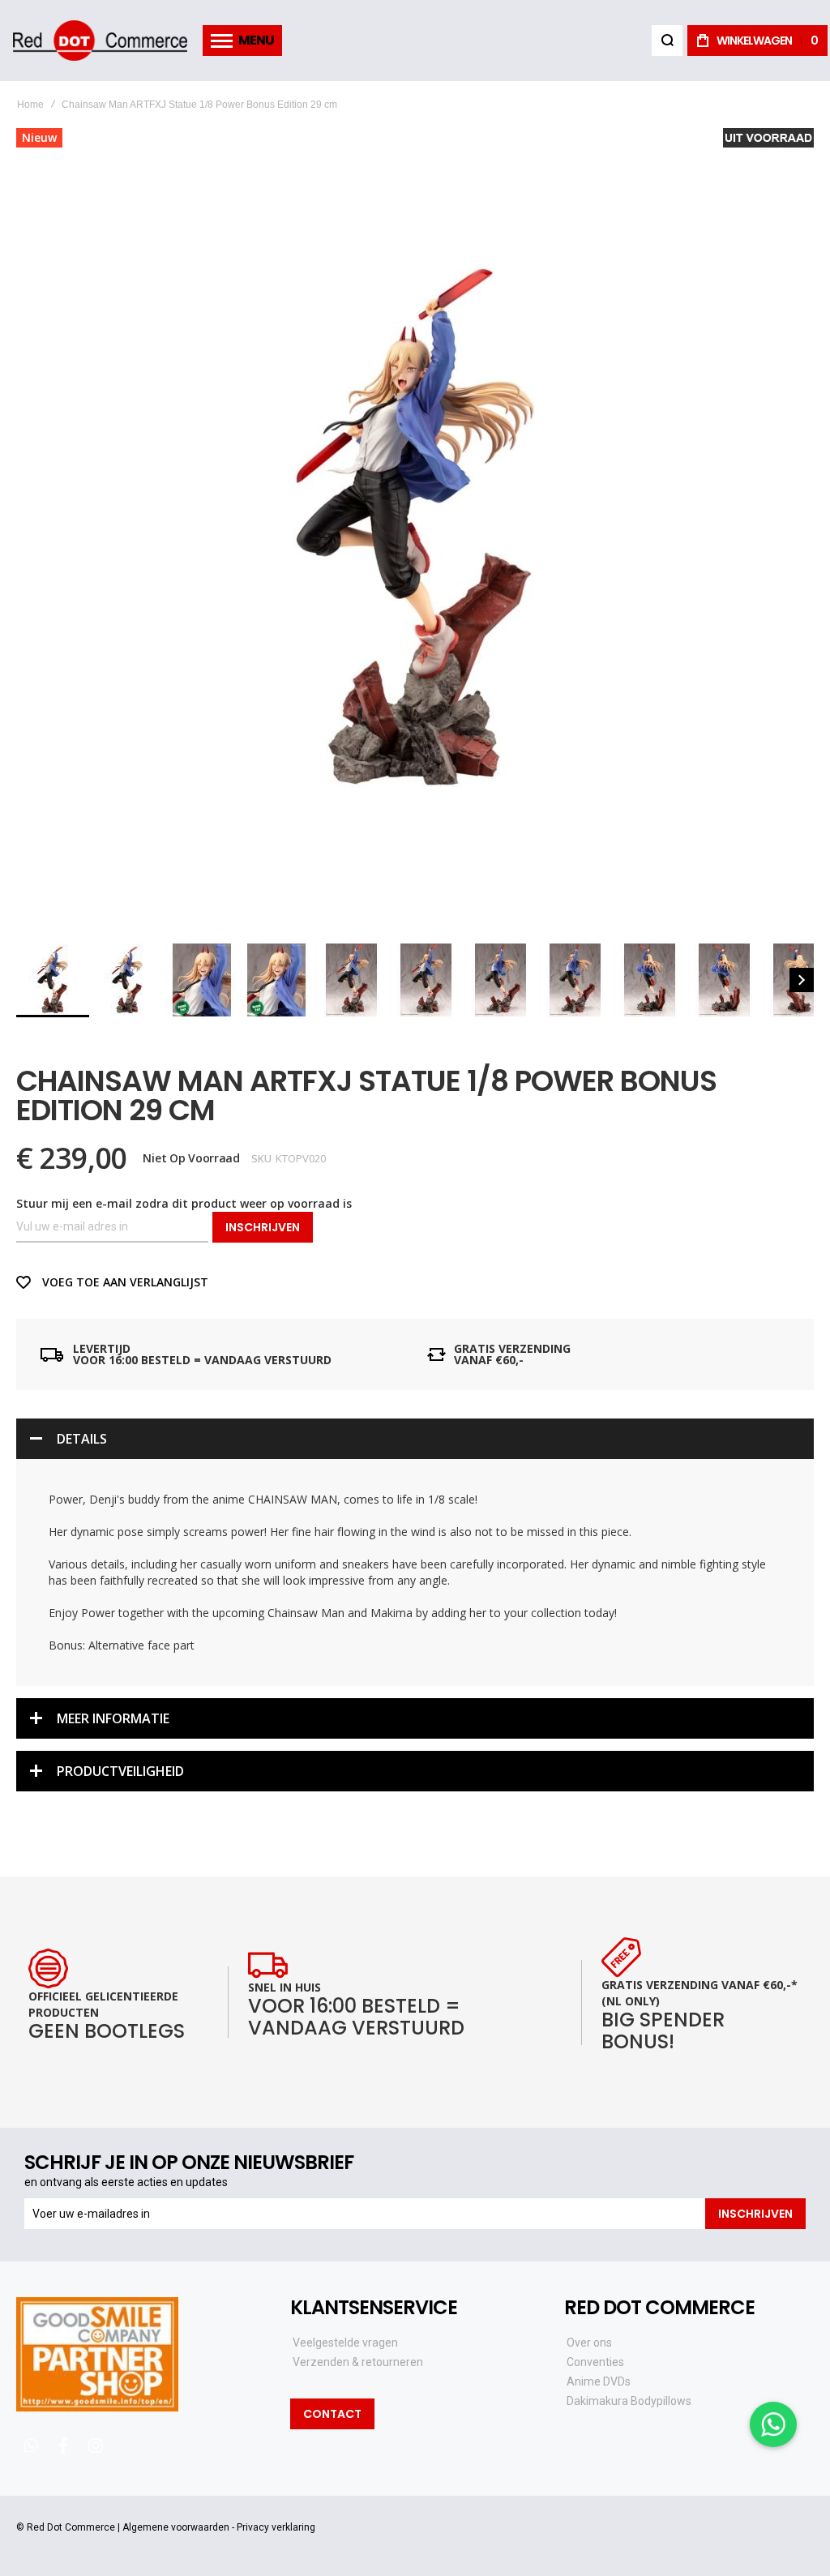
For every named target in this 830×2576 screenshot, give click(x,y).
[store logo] (100, 41)
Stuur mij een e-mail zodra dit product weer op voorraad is (184, 1203)
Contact (332, 2414)
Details (82, 1439)
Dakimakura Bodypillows (629, 2401)
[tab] (415, 1439)
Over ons (589, 2343)
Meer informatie (113, 1718)
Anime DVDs (599, 2381)
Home (30, 105)
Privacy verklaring (276, 2527)
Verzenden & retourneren (358, 2362)
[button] (128, 980)
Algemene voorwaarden (176, 2527)
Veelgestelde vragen (345, 2343)
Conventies (595, 2362)
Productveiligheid (120, 1771)
